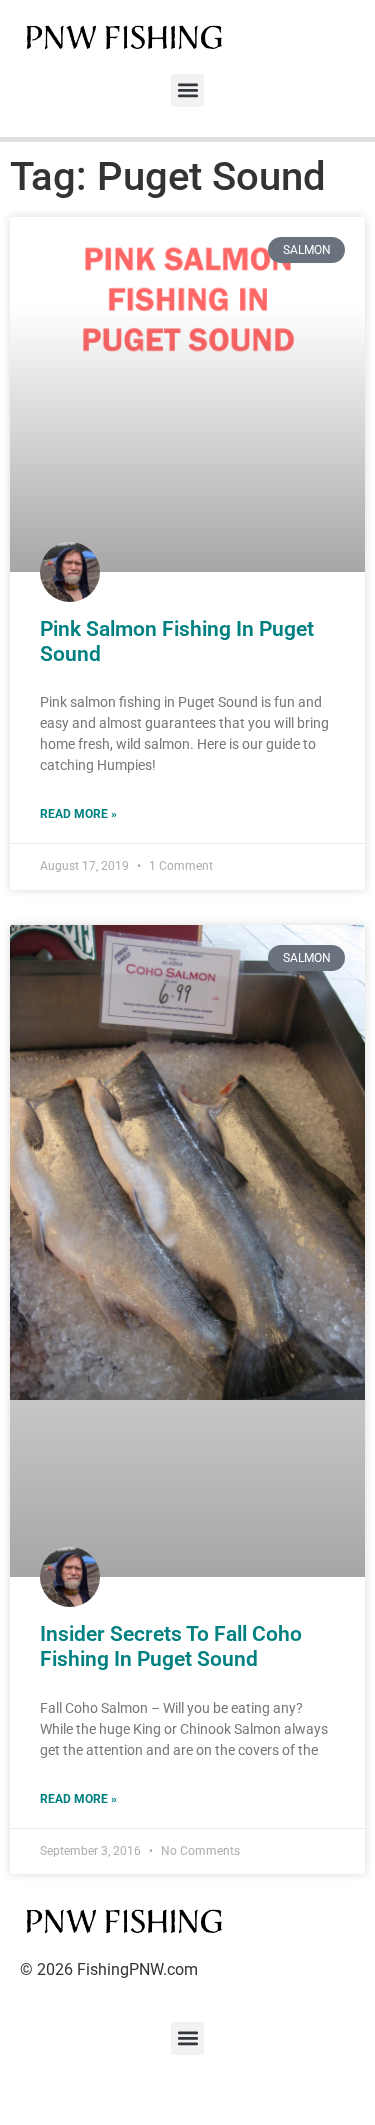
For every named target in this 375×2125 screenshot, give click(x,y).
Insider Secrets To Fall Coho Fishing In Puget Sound (171, 1646)
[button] (187, 90)
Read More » (78, 814)
